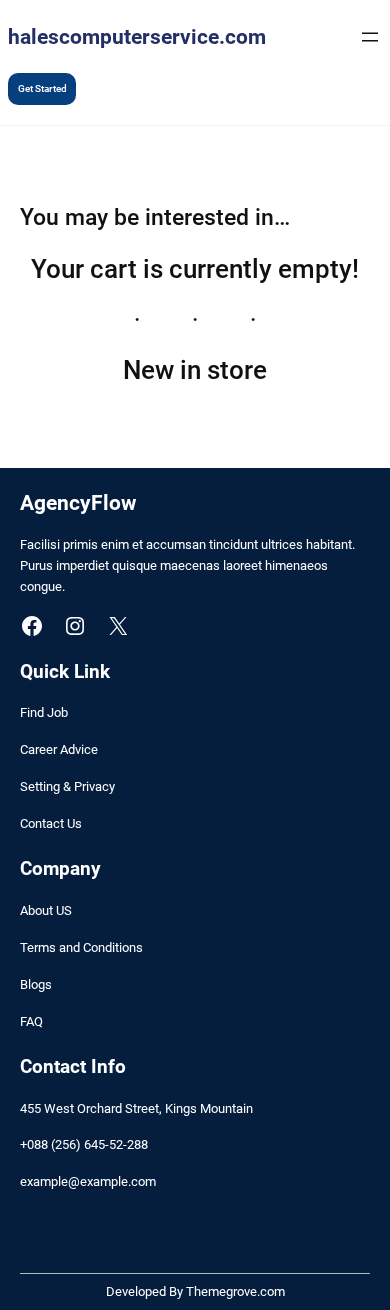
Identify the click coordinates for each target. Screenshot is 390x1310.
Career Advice (59, 749)
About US (46, 910)
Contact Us (51, 823)
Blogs (36, 984)
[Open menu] (370, 37)
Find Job (44, 712)
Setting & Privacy (67, 786)
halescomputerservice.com (137, 36)
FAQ (31, 1021)
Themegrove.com (235, 1291)
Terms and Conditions (81, 947)
